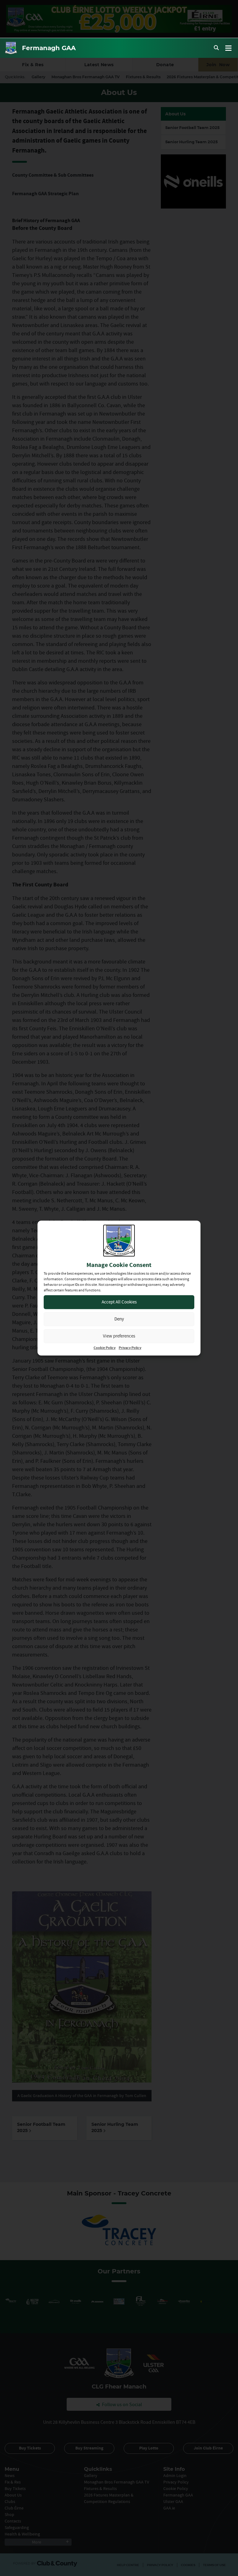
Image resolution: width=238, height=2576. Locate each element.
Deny (119, 1319)
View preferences (119, 1336)
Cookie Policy (105, 1348)
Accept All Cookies (119, 1302)
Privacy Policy (130, 1348)
